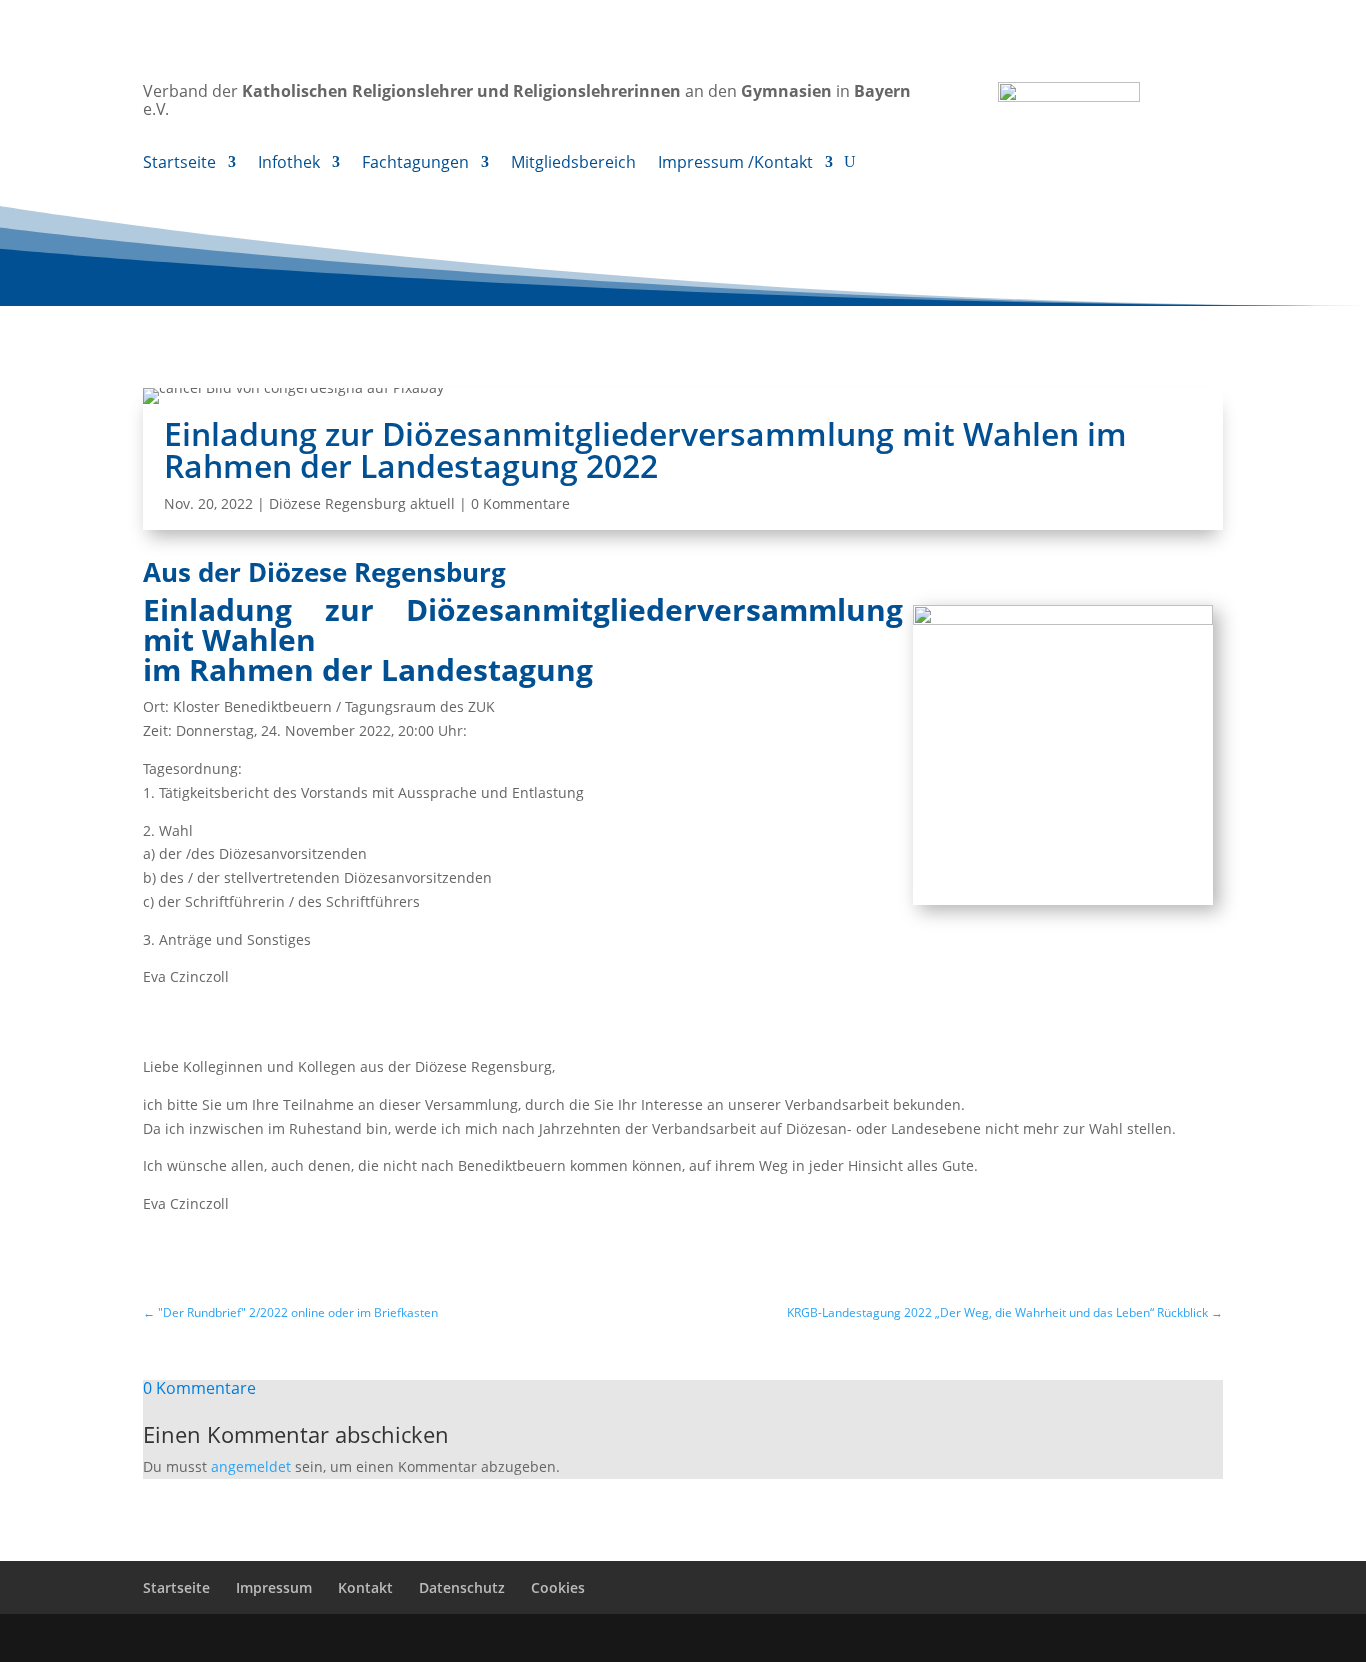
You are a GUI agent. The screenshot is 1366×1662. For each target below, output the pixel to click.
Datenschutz (462, 1587)
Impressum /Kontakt (735, 164)
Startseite (179, 164)
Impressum (274, 1587)
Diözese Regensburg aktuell (362, 503)
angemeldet (251, 1466)
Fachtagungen (415, 164)
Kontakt (365, 1587)
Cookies (558, 1587)
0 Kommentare (520, 503)
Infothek (289, 164)
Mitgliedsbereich (573, 164)
